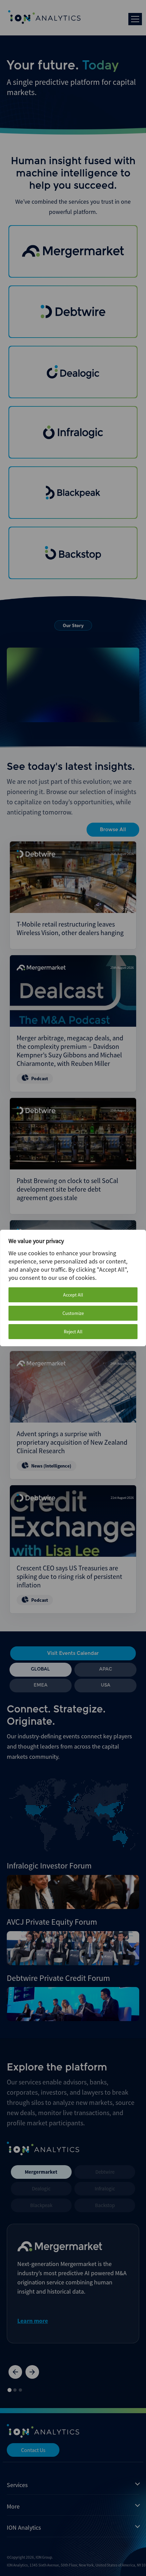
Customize (73, 1313)
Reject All (73, 1332)
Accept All (73, 1295)
